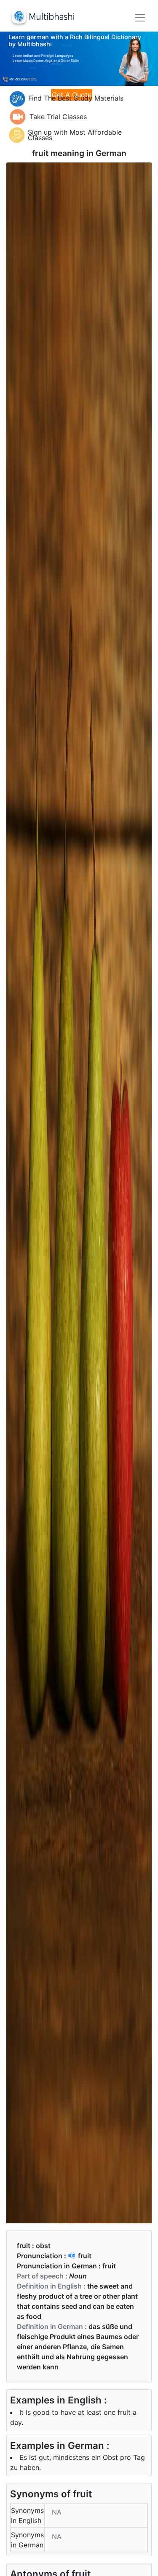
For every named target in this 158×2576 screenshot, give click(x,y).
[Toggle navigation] (140, 18)
